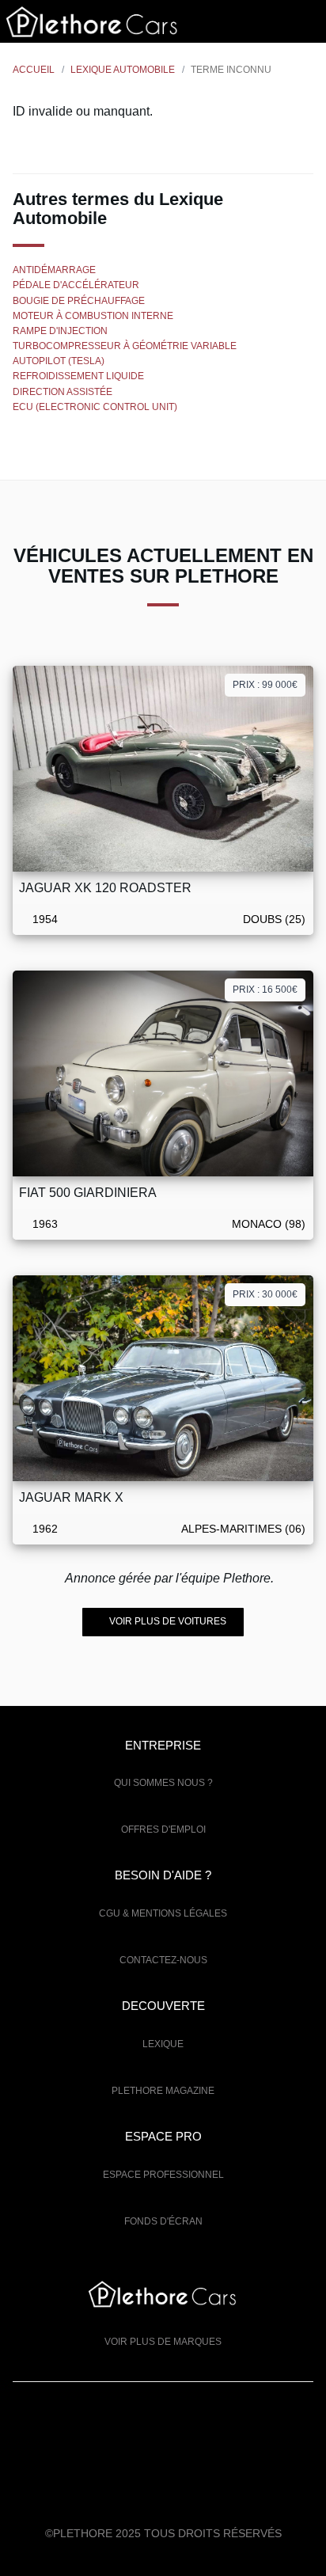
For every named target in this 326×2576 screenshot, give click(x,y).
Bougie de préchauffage (79, 301)
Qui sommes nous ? (163, 1783)
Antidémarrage (54, 270)
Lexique (163, 2044)
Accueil (34, 70)
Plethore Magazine (163, 2091)
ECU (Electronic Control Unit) (95, 407)
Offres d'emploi (163, 1829)
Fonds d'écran (163, 2221)
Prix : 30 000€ (265, 1294)
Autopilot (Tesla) (59, 361)
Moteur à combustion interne (93, 316)
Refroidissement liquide (78, 376)
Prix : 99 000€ (265, 685)
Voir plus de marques (163, 2342)
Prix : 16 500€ (265, 990)
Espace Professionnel (163, 2175)
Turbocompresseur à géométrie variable (125, 346)
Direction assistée (63, 392)
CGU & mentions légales (163, 1913)
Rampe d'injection (60, 331)
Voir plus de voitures (167, 1621)
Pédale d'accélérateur (76, 285)
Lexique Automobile (123, 70)
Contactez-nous (163, 1960)
